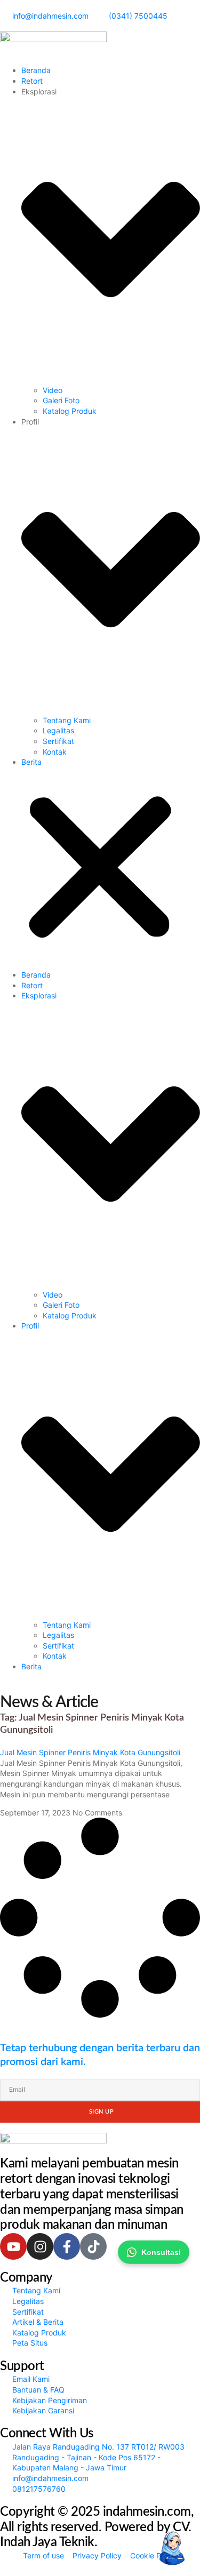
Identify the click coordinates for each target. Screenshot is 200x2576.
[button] (100, 869)
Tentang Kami (67, 720)
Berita (31, 762)
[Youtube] (13, 2246)
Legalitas (58, 730)
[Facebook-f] (67, 2246)
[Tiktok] (93, 2246)
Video (53, 390)
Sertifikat (58, 741)
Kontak (55, 752)
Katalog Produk (70, 411)
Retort (32, 81)
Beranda (36, 70)
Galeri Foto (61, 400)
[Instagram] (40, 2246)
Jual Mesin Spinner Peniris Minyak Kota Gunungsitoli (90, 1752)
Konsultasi (161, 2252)
